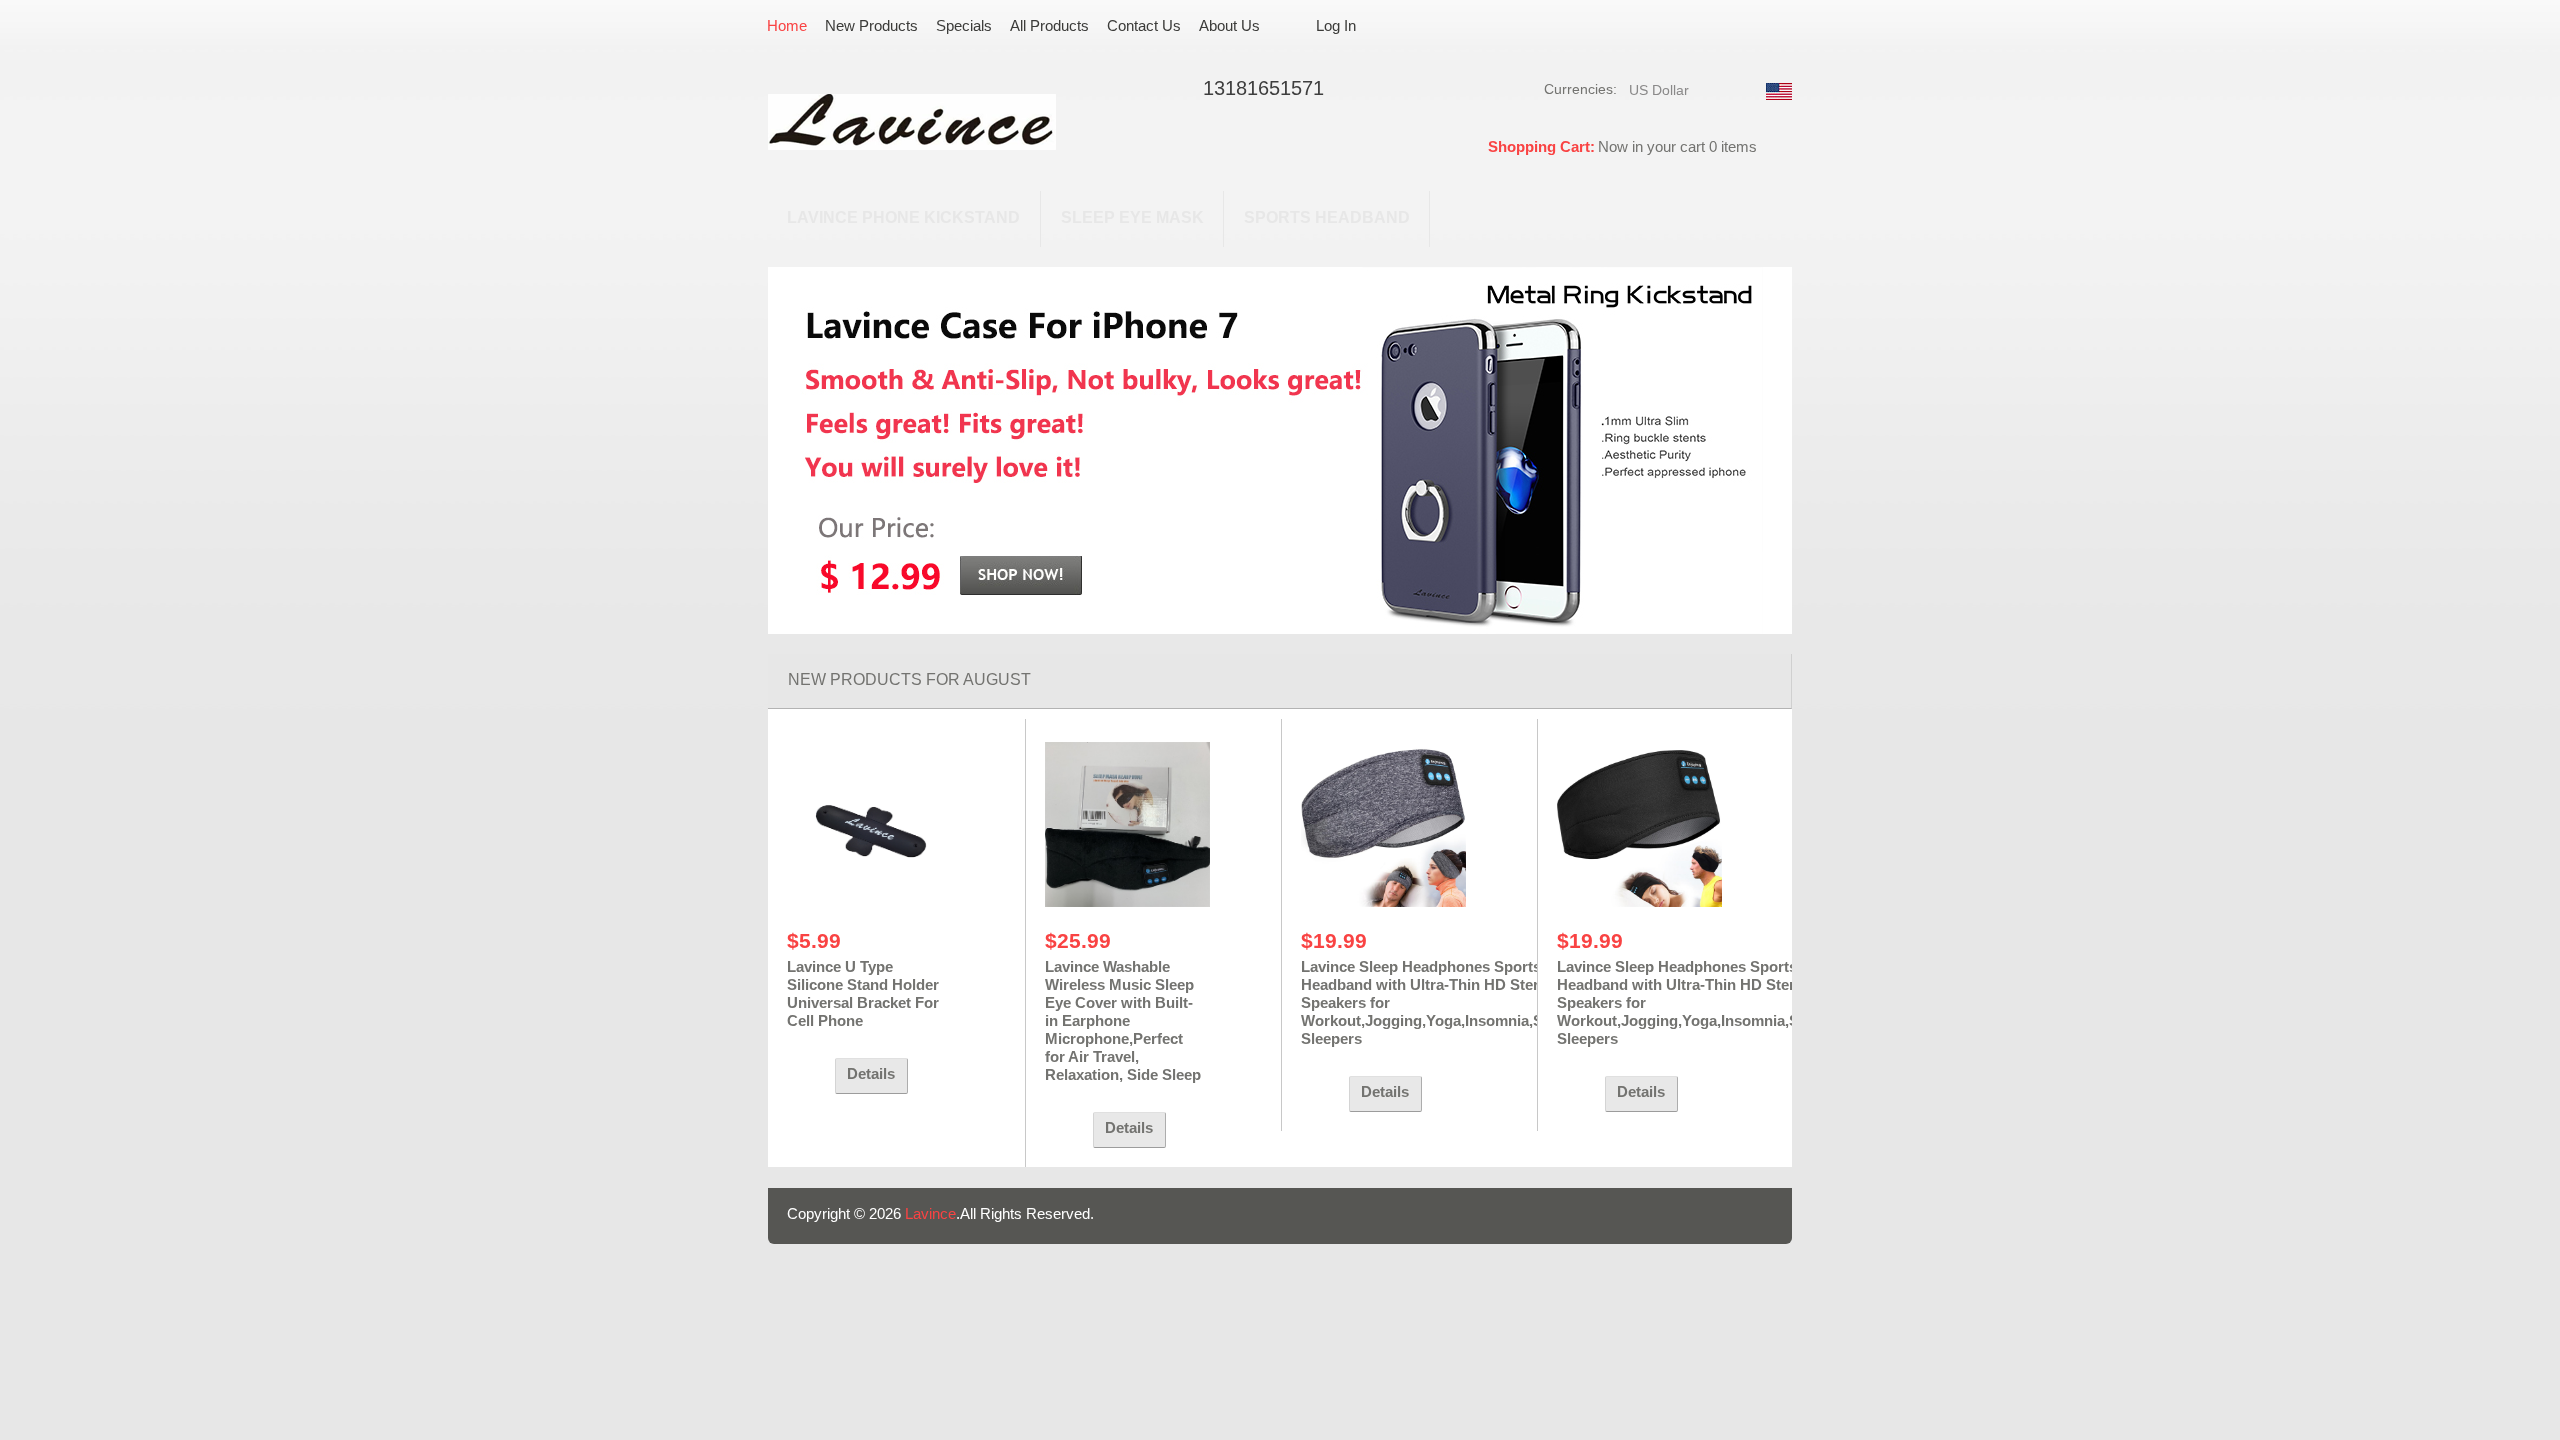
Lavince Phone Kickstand (903, 217)
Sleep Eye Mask (1132, 217)
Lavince (930, 1213)
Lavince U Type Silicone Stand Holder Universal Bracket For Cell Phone (863, 993)
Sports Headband (1327, 217)
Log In (1336, 25)
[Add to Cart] (806, 1076)
